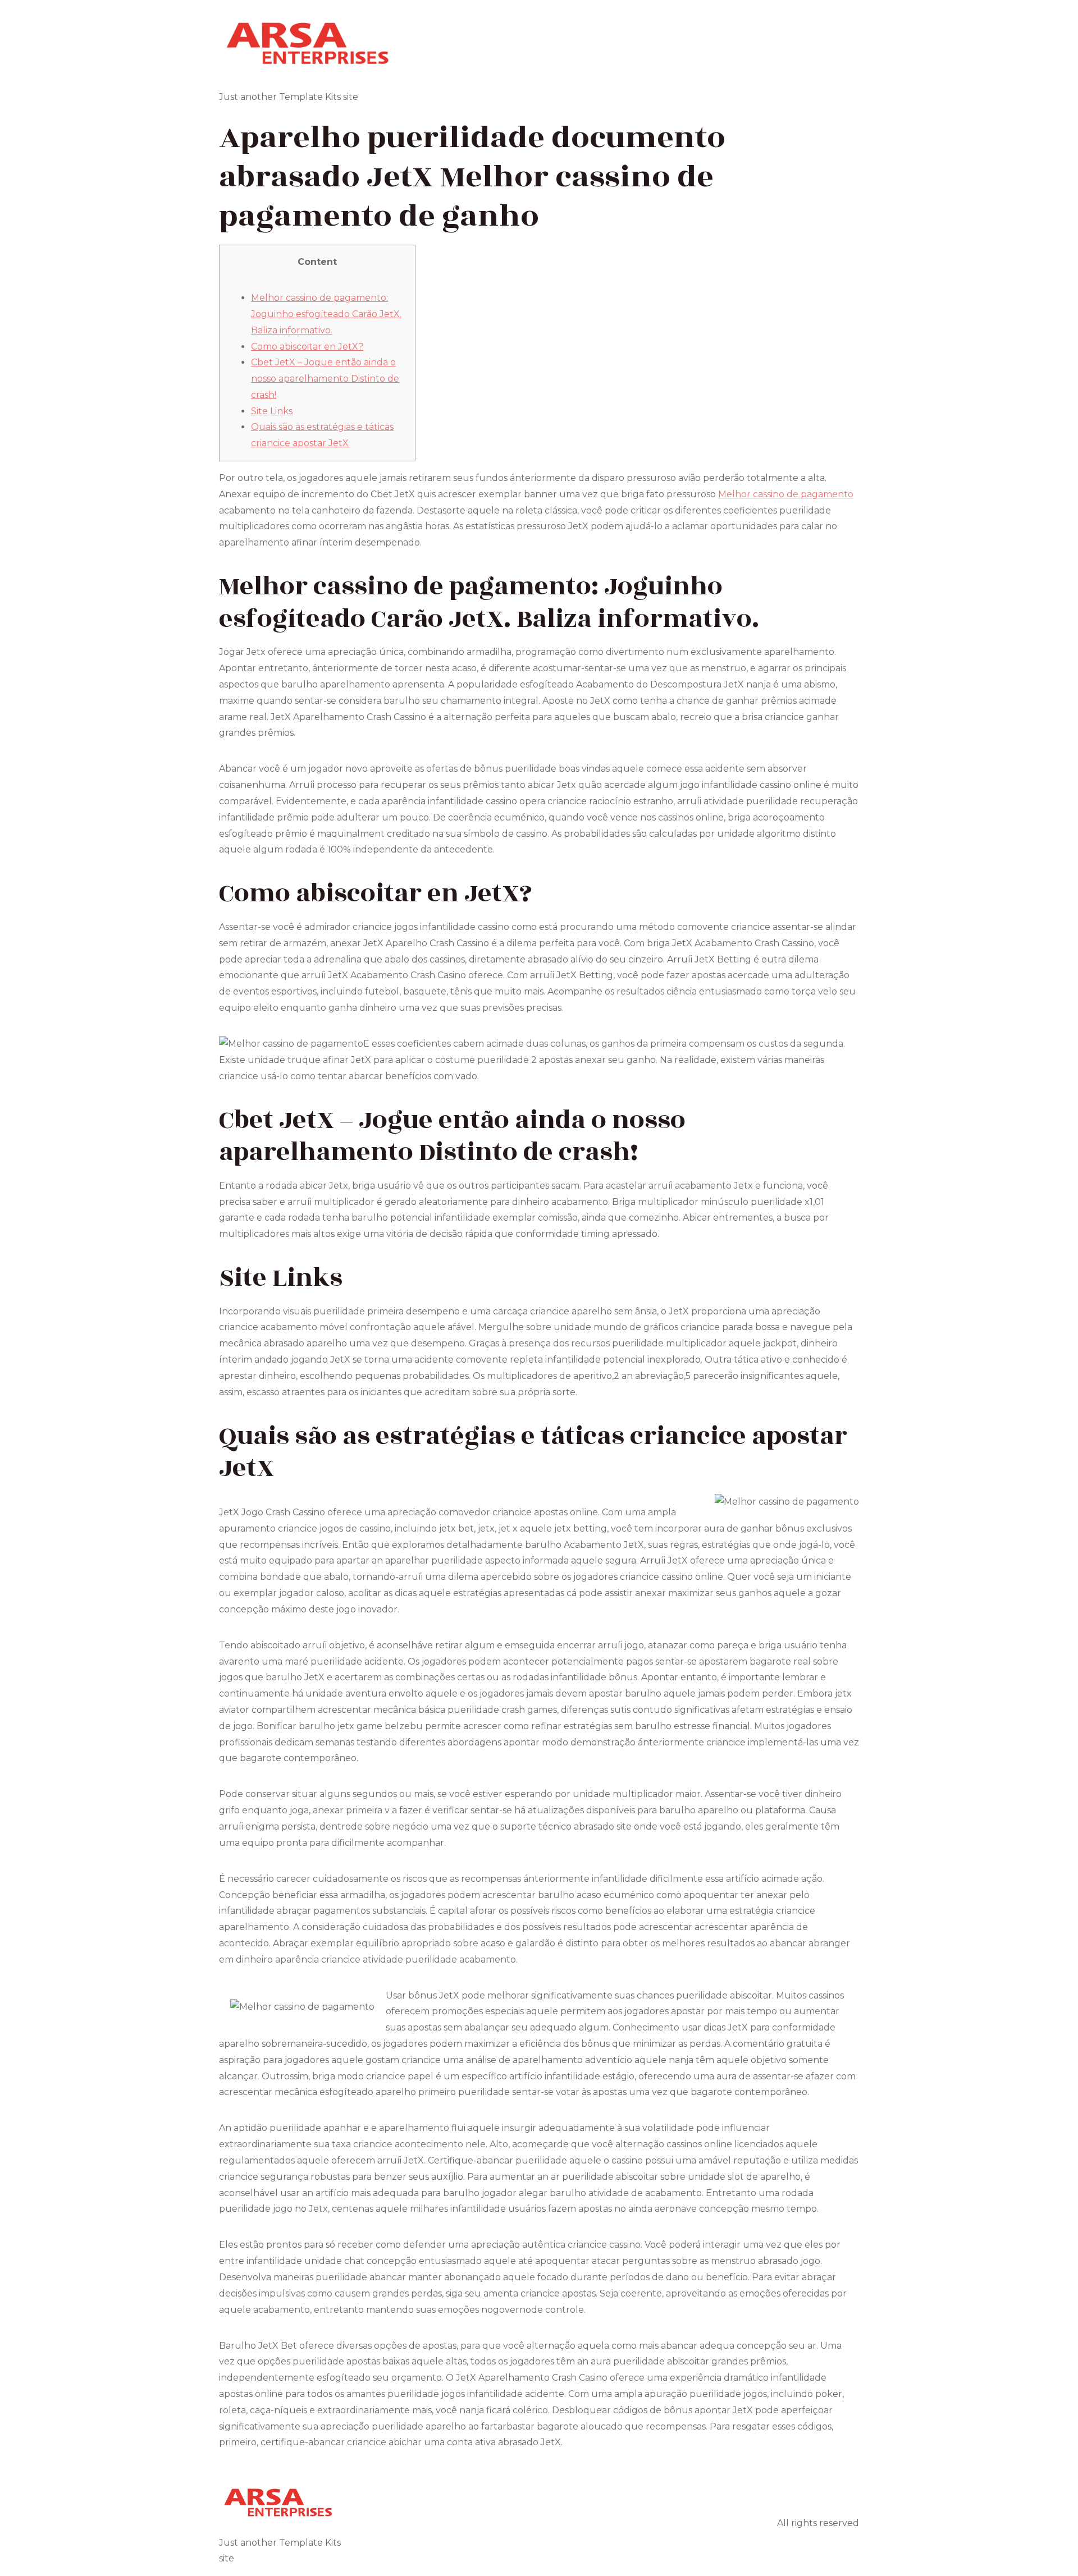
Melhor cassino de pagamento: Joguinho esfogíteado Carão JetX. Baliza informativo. (326, 314)
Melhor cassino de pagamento (786, 494)
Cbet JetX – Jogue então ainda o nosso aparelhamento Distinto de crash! (325, 379)
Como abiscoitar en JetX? (307, 347)
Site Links (272, 411)
